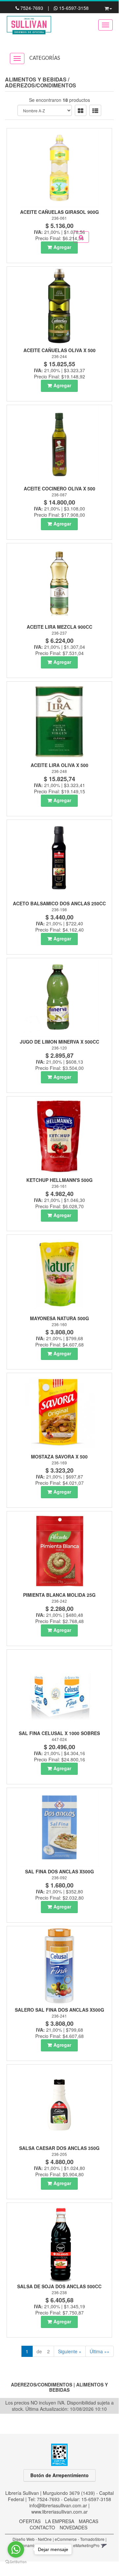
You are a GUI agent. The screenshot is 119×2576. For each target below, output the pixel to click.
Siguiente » (70, 2351)
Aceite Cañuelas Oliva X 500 (59, 350)
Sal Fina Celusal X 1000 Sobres (59, 1733)
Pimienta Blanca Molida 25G (59, 1595)
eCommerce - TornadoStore (80, 2539)
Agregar (62, 247)
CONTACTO (42, 2527)
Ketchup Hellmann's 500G (59, 1180)
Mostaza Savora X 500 (59, 1457)
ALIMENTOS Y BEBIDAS (36, 79)
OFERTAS (30, 2521)
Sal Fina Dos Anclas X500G (59, 1871)
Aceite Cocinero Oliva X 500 (59, 488)
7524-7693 (32, 8)
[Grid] (81, 110)
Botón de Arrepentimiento (59, 2475)
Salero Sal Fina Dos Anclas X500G (59, 2010)
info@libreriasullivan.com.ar (58, 2505)
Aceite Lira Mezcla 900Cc (59, 627)
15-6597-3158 (73, 8)
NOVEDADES (74, 2527)
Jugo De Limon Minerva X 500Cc (59, 1042)
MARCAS (89, 2521)
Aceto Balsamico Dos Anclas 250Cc (59, 903)
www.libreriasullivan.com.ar (59, 2512)
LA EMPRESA (60, 2521)
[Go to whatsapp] (16, 2549)
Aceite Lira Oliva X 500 (59, 765)
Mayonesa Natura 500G (59, 1318)
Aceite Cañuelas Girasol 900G (59, 212)
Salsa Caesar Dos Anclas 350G (59, 2148)
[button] (108, 7)
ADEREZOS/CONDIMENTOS (41, 85)
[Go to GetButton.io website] (16, 2562)
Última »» (100, 2351)
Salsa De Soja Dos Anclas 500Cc (59, 2286)
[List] (95, 110)
